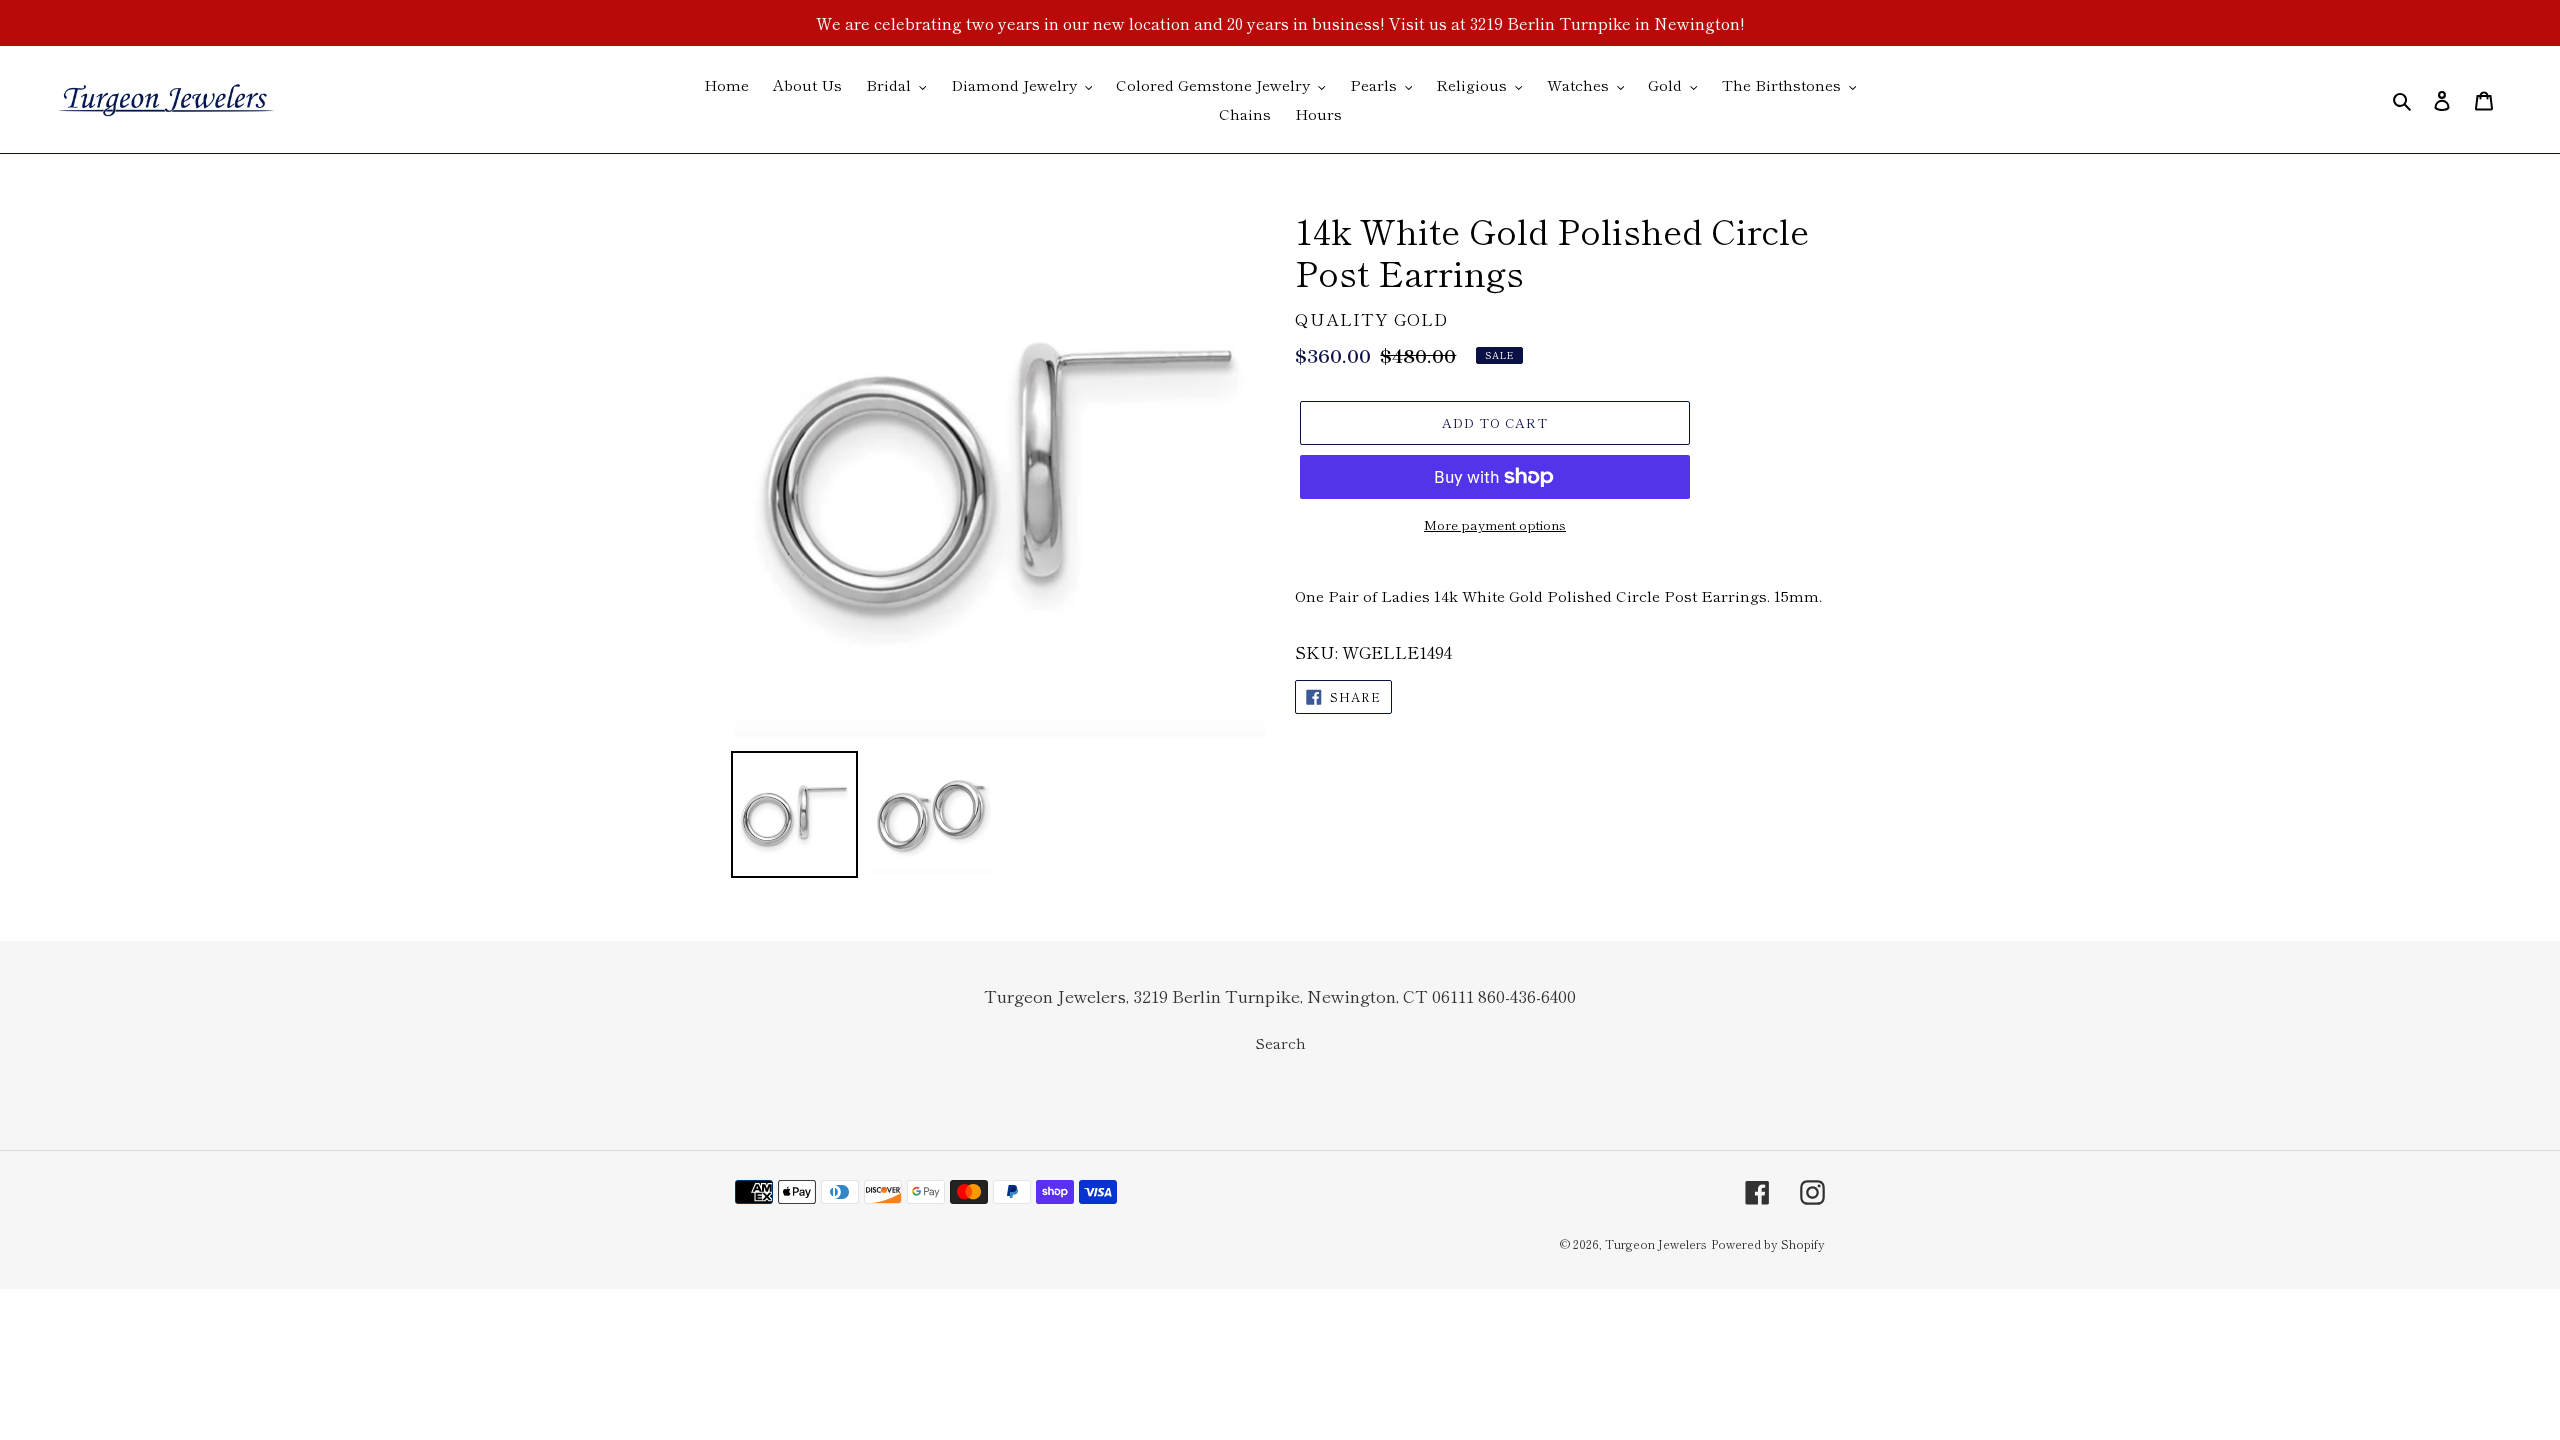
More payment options (1495, 524)
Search (1280, 1042)
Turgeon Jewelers (1656, 1243)
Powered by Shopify (1768, 1243)
